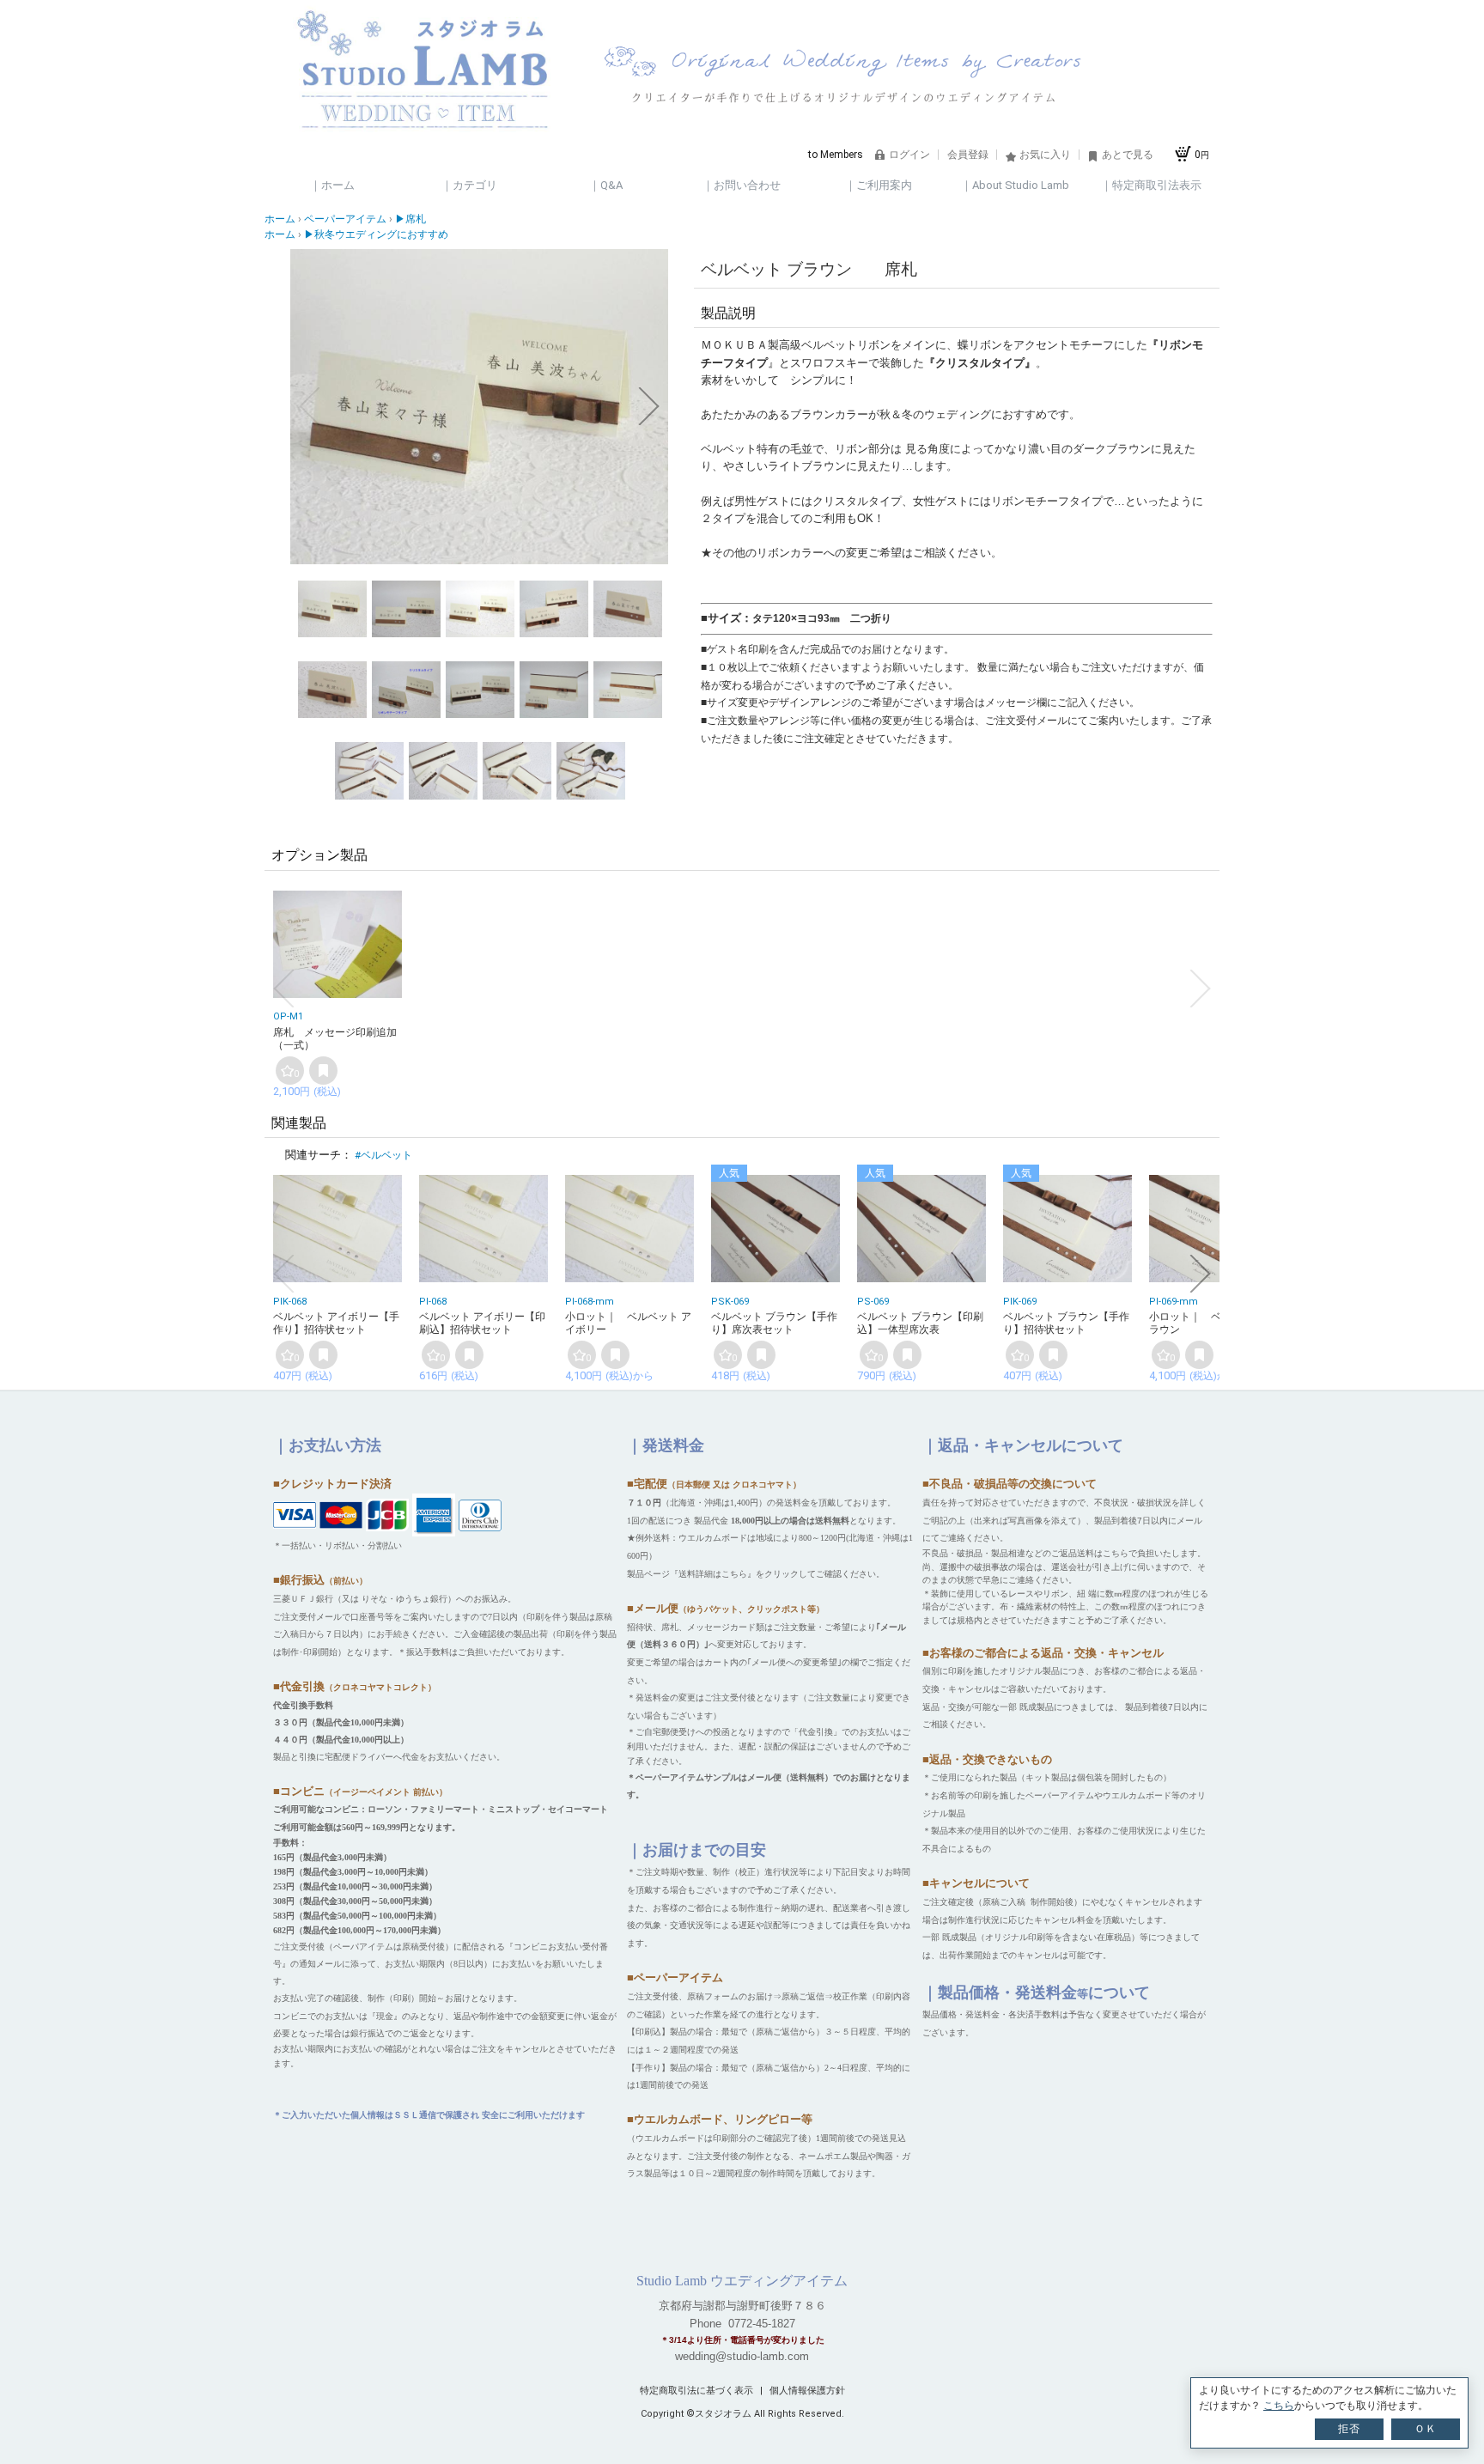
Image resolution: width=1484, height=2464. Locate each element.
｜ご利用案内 (879, 185)
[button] (309, 406)
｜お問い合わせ (742, 185)
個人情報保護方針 (807, 2391)
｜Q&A (606, 185)
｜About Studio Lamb (1015, 185)
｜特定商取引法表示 (1151, 185)
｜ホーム (332, 185)
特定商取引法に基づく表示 (698, 2391)
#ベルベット (383, 1155)
